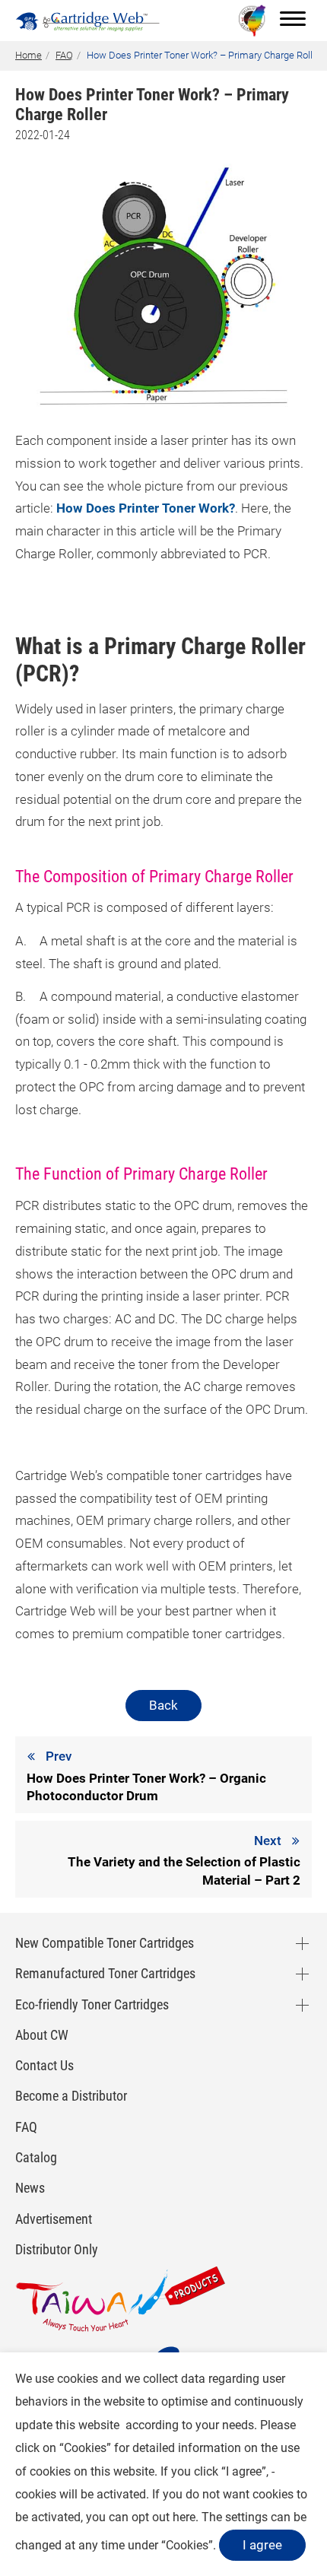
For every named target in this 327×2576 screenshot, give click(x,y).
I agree (262, 2545)
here (184, 2517)
